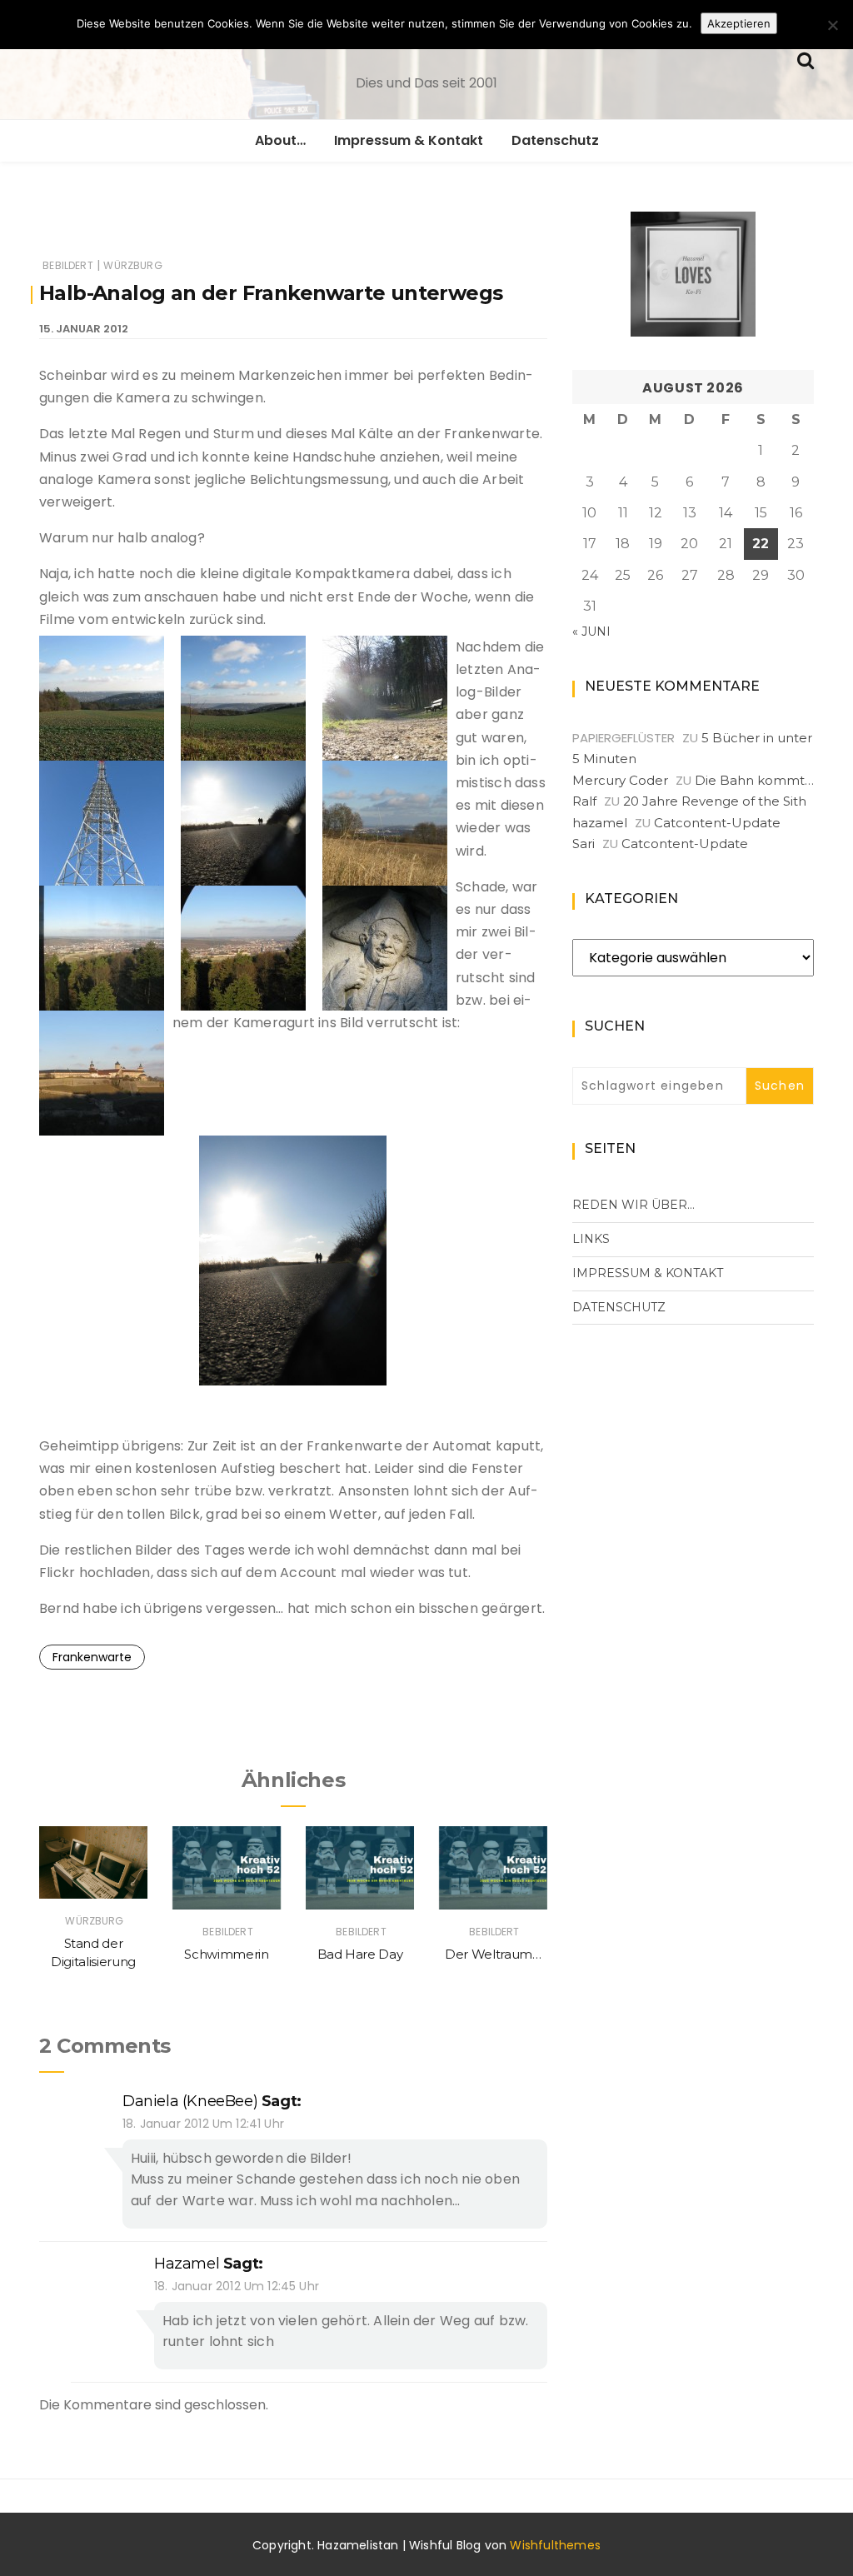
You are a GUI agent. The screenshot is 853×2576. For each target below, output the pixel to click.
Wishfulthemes (555, 2545)
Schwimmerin (226, 1954)
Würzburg (132, 265)
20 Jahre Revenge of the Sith (715, 801)
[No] (832, 25)
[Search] (806, 59)
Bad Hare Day (360, 1954)
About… (280, 140)
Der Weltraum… (493, 1954)
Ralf (584, 801)
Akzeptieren (739, 23)
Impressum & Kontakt (409, 140)
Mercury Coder (620, 780)
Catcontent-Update (717, 823)
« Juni (591, 632)
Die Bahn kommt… (754, 780)
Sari (584, 844)
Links (591, 1239)
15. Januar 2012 (84, 329)
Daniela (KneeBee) (190, 2101)
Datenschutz (555, 140)
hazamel (187, 2264)
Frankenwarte (92, 1657)
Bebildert (68, 265)
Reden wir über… (634, 1205)
